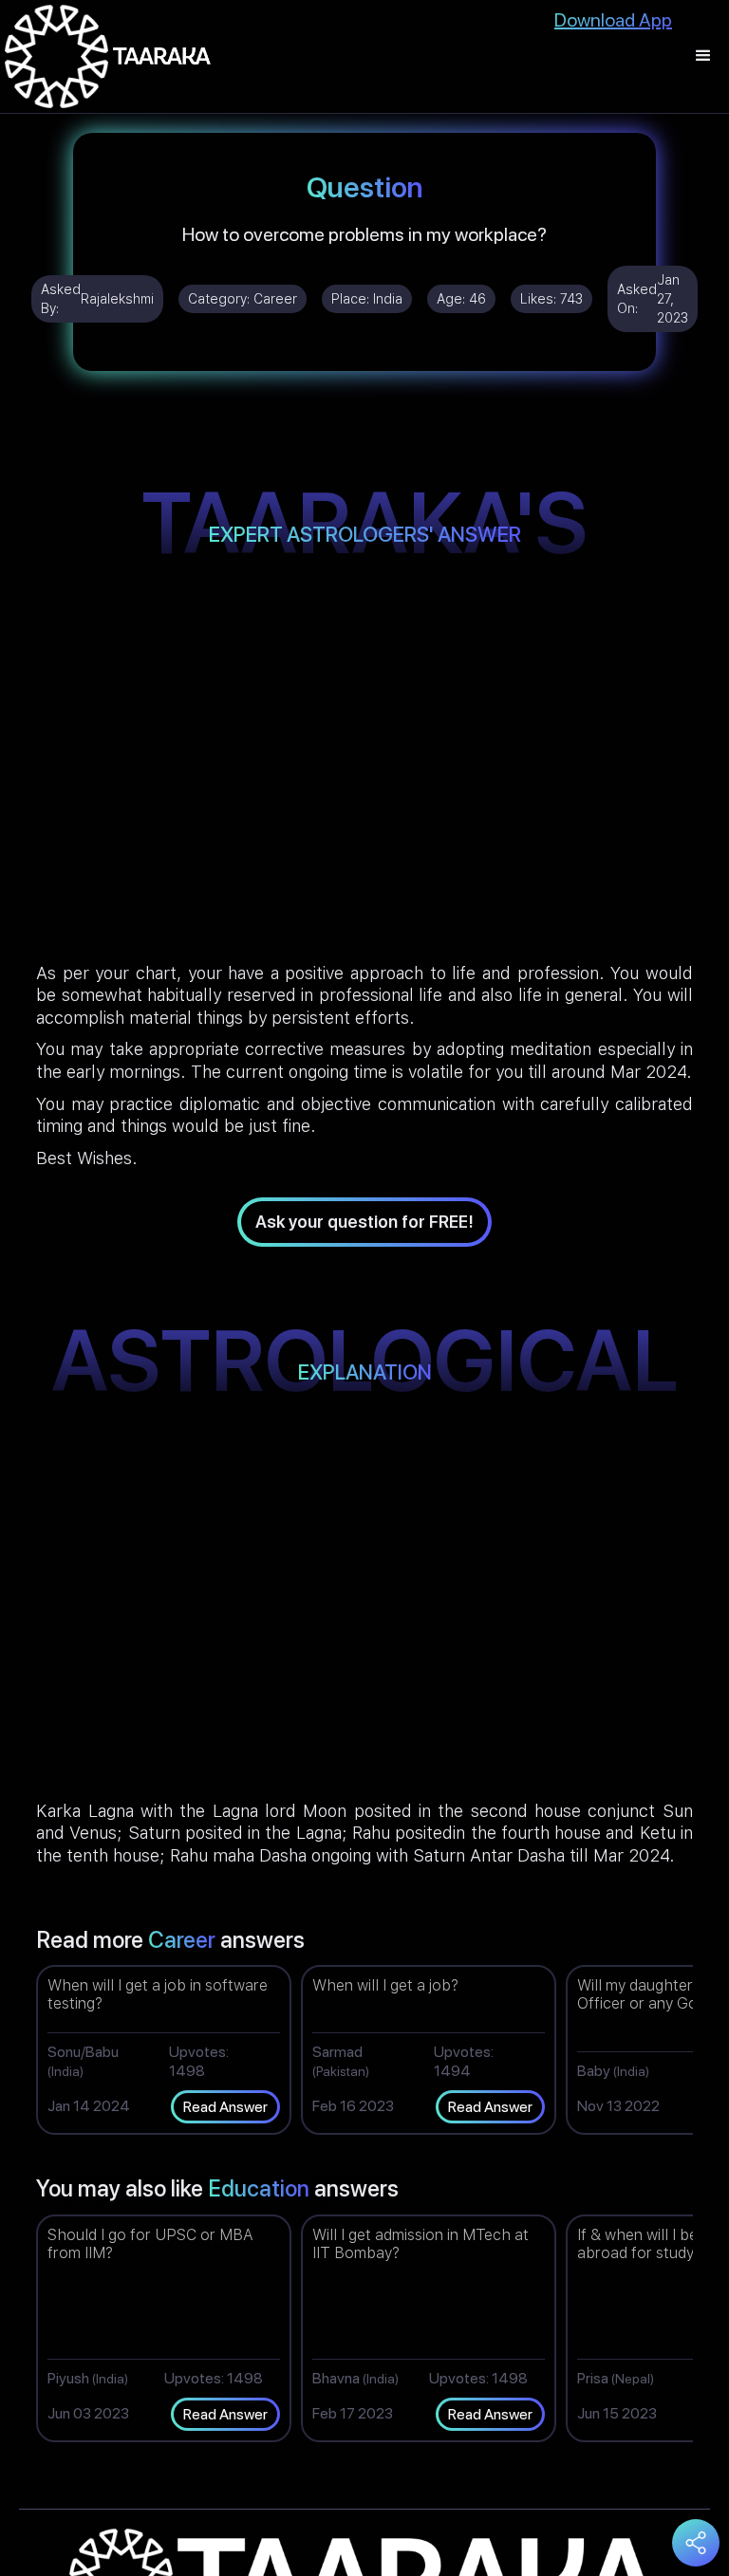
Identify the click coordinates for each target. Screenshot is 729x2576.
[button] (703, 56)
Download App (613, 20)
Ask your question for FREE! (364, 1222)
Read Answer (225, 2107)
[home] (108, 56)
